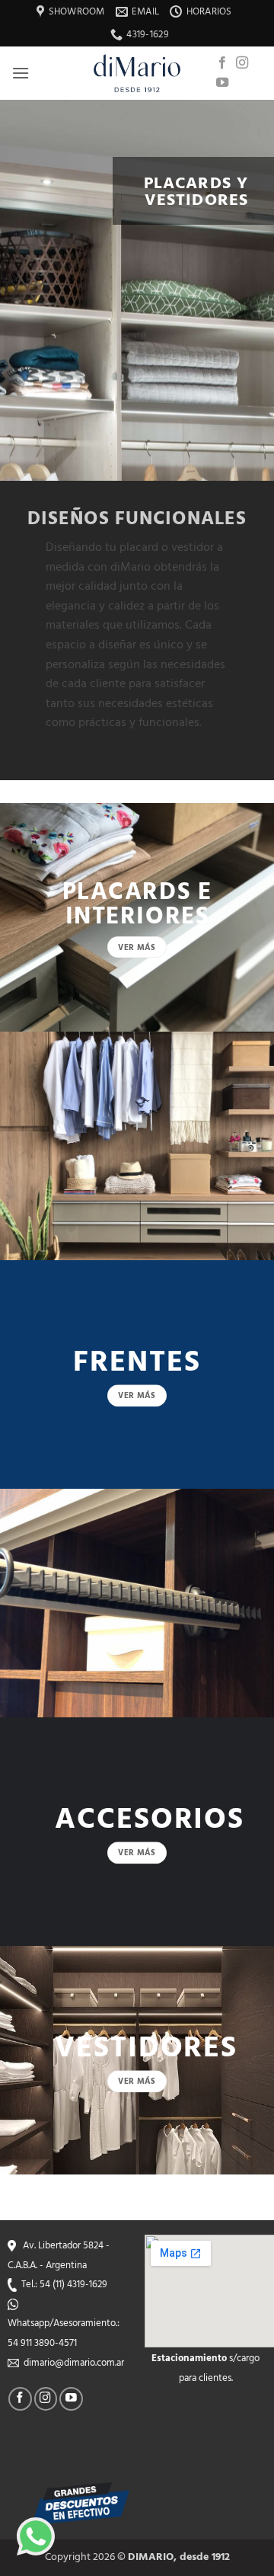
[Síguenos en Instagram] (242, 63)
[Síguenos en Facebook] (222, 63)
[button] (21, 73)
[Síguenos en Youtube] (222, 83)
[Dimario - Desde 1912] (137, 73)
